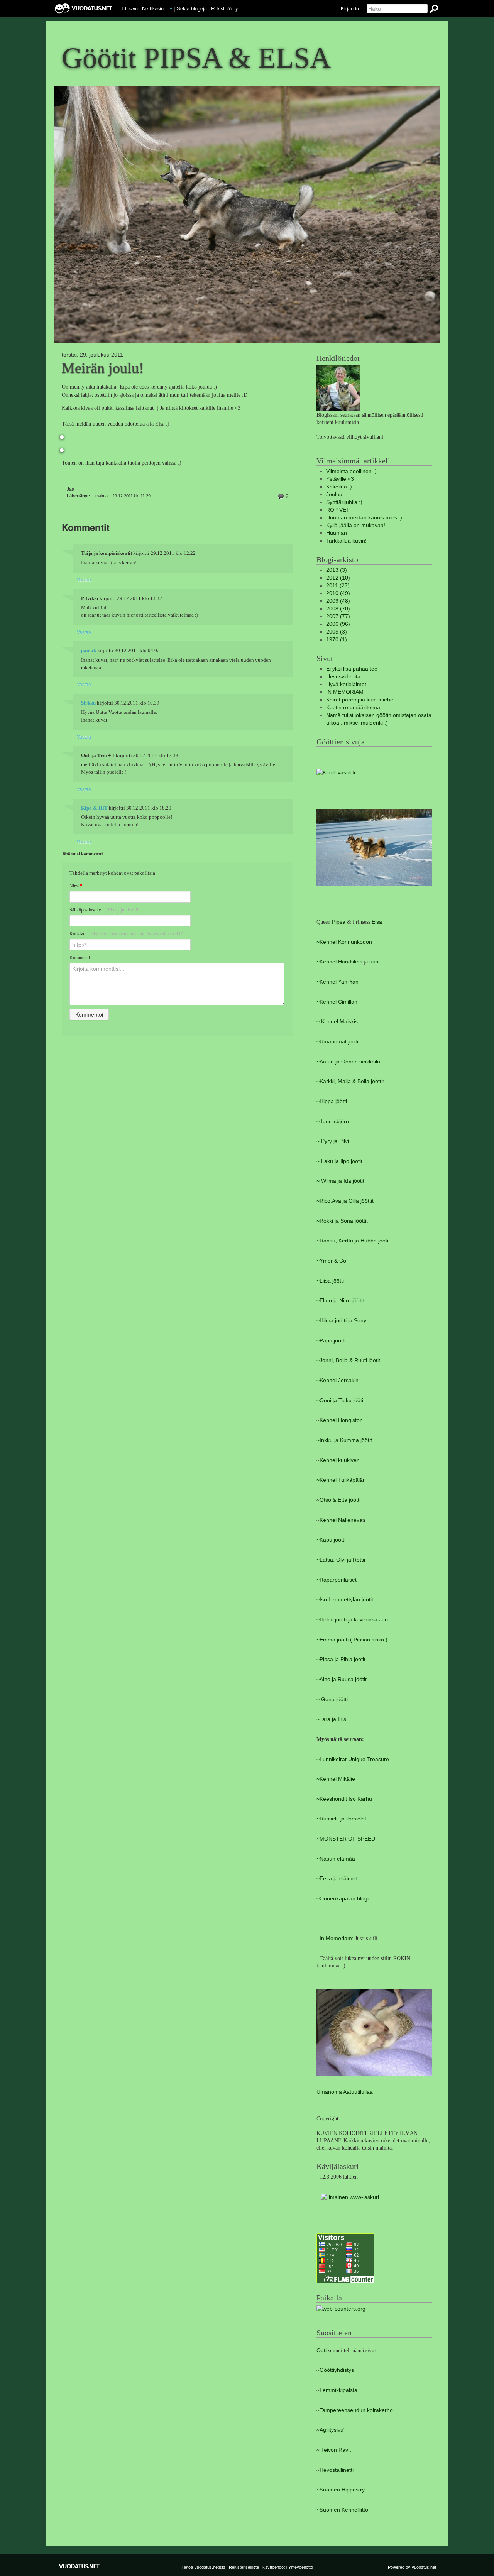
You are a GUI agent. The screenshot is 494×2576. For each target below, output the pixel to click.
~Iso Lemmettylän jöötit (345, 1600)
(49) (338, 593)
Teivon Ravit (336, 2450)
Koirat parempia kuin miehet (360, 700)
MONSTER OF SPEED (347, 1839)
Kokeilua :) (339, 487)
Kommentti (80, 958)
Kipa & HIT (94, 808)
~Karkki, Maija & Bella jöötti (349, 1081)
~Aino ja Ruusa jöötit (342, 1679)
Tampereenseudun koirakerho (356, 2410)
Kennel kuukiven (340, 1460)
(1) (337, 640)
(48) (338, 601)
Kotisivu (126, 934)
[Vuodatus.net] (80, 2566)
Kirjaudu (350, 8)
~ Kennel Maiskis (337, 1022)
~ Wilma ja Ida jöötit (340, 1181)
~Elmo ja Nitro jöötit (340, 1301)
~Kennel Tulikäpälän (341, 1480)
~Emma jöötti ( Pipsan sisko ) (352, 1640)
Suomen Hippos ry (342, 2490)
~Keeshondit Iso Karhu (344, 1799)
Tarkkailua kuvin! (346, 541)
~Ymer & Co (331, 1261)
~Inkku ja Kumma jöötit (344, 1440)
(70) (338, 609)
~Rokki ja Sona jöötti (341, 1221)
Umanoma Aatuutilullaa (345, 2092)
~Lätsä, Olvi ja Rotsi (341, 1560)
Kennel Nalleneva (341, 1520)
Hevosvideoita (343, 677)
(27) (338, 586)
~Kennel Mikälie (336, 1779)
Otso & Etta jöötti (340, 1500)
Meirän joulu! (103, 368)
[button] (171, 9)
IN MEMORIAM (345, 692)
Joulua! (335, 494)
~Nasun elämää (336, 1859)
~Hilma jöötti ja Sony (341, 1321)
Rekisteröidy (224, 8)
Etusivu (130, 8)
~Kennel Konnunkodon (344, 942)
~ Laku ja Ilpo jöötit (339, 1161)
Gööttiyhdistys (337, 2370)
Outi (322, 2350)
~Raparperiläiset (337, 1580)
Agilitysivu (332, 2430)
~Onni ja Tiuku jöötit (341, 1400)
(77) (338, 616)
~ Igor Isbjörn (333, 1122)
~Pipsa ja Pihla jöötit (341, 1659)
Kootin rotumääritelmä (353, 707)
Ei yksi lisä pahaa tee (352, 669)
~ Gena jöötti (332, 1700)
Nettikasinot (155, 8)
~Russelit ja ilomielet (341, 1819)
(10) (338, 578)
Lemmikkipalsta (338, 2390)
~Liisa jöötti (330, 1281)
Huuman (337, 533)
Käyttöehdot (274, 2567)
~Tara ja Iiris (331, 1719)
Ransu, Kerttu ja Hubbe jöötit (355, 1241)
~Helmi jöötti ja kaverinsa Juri (352, 1620)
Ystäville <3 (340, 479)
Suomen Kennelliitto (344, 2510)
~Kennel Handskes (339, 962)
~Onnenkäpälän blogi (343, 1899)
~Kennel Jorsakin (338, 1380)
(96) (338, 624)
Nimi (76, 886)
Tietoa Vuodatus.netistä (203, 2567)
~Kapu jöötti (331, 1540)
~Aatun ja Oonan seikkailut (349, 1062)
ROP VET (338, 510)
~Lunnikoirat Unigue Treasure (353, 1759)
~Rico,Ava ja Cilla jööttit (345, 1201)
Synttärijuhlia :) (344, 502)
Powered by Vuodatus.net (412, 2567)
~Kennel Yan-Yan (338, 982)
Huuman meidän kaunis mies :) (364, 518)
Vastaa (84, 579)
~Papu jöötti (331, 1341)
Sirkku (88, 703)
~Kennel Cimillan (337, 1002)
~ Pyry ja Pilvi (333, 1141)
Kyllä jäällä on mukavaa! (356, 525)
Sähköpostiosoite (104, 910)
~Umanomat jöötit (338, 1042)
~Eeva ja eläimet (337, 1879)
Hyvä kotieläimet (346, 684)
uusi (374, 962)
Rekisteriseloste (244, 2567)
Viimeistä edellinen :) (351, 471)
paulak (89, 651)
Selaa (192, 8)
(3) (337, 570)
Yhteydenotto (301, 2567)
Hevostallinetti (337, 2470)
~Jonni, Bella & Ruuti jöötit (348, 1360)
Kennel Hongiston (341, 1420)
